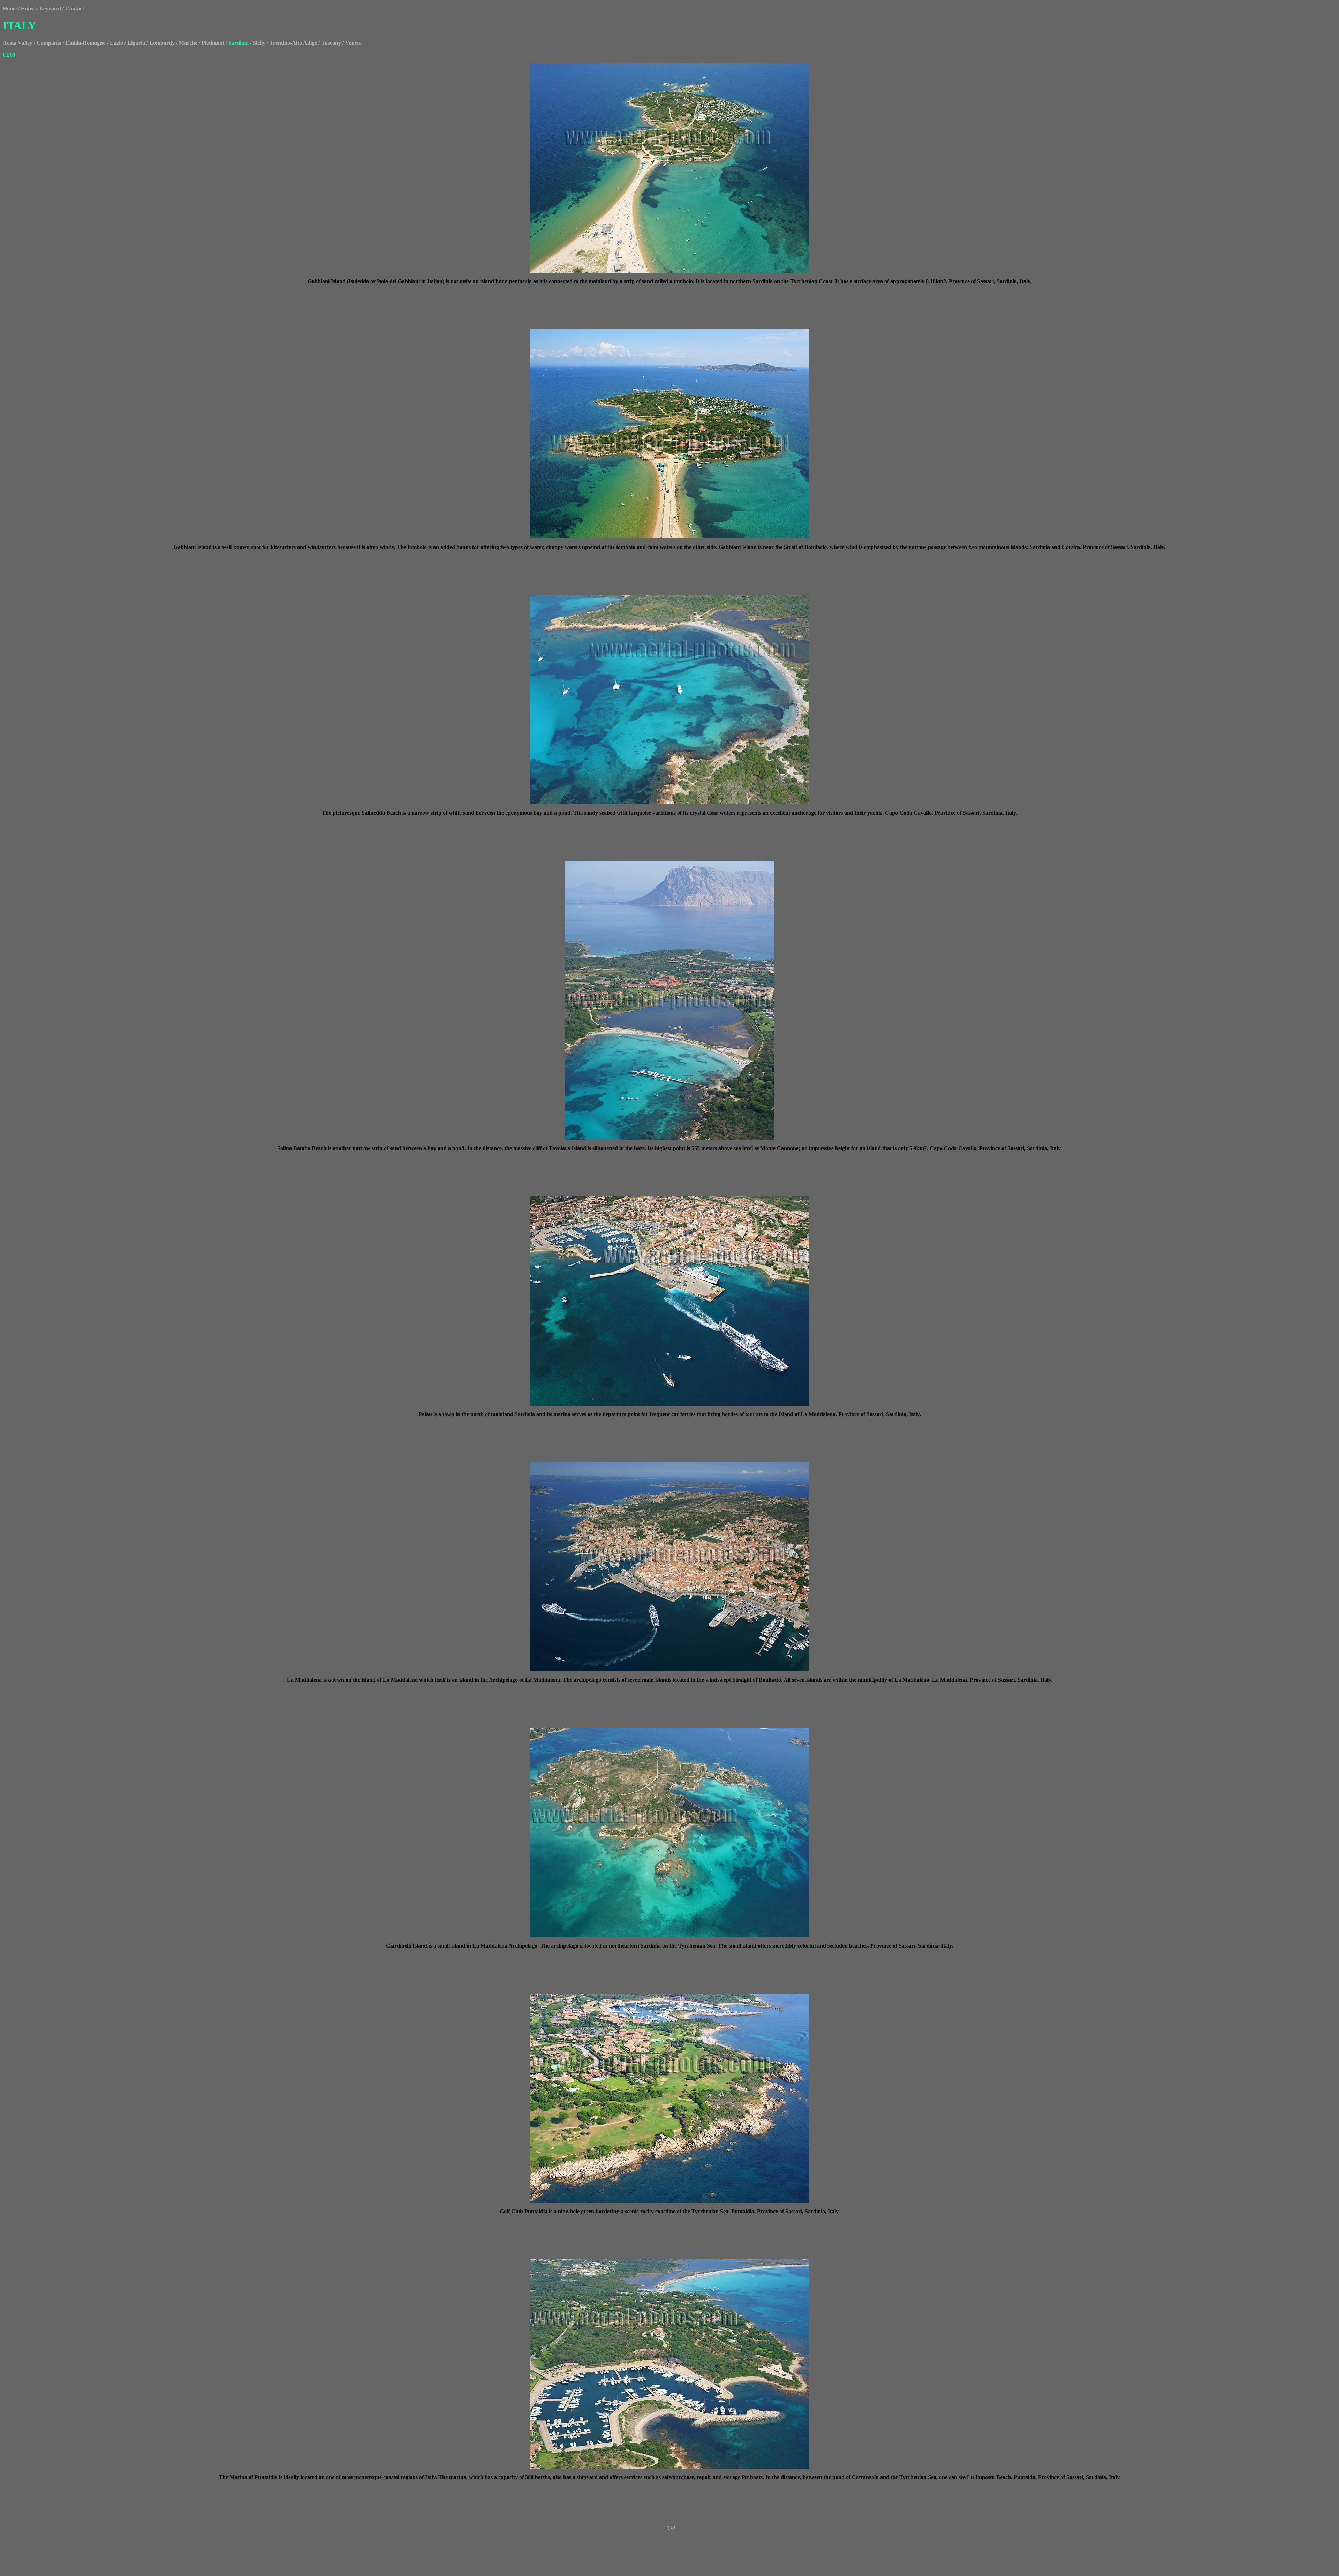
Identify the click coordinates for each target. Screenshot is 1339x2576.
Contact (75, 9)
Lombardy (162, 43)
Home (10, 9)
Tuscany (331, 43)
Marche (188, 43)
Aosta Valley (18, 43)
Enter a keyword (41, 9)
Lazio (116, 43)
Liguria (136, 43)
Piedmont (213, 43)
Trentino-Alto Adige (293, 43)
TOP (670, 2528)
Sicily (259, 43)
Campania (49, 43)
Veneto (353, 43)
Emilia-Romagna (86, 43)
